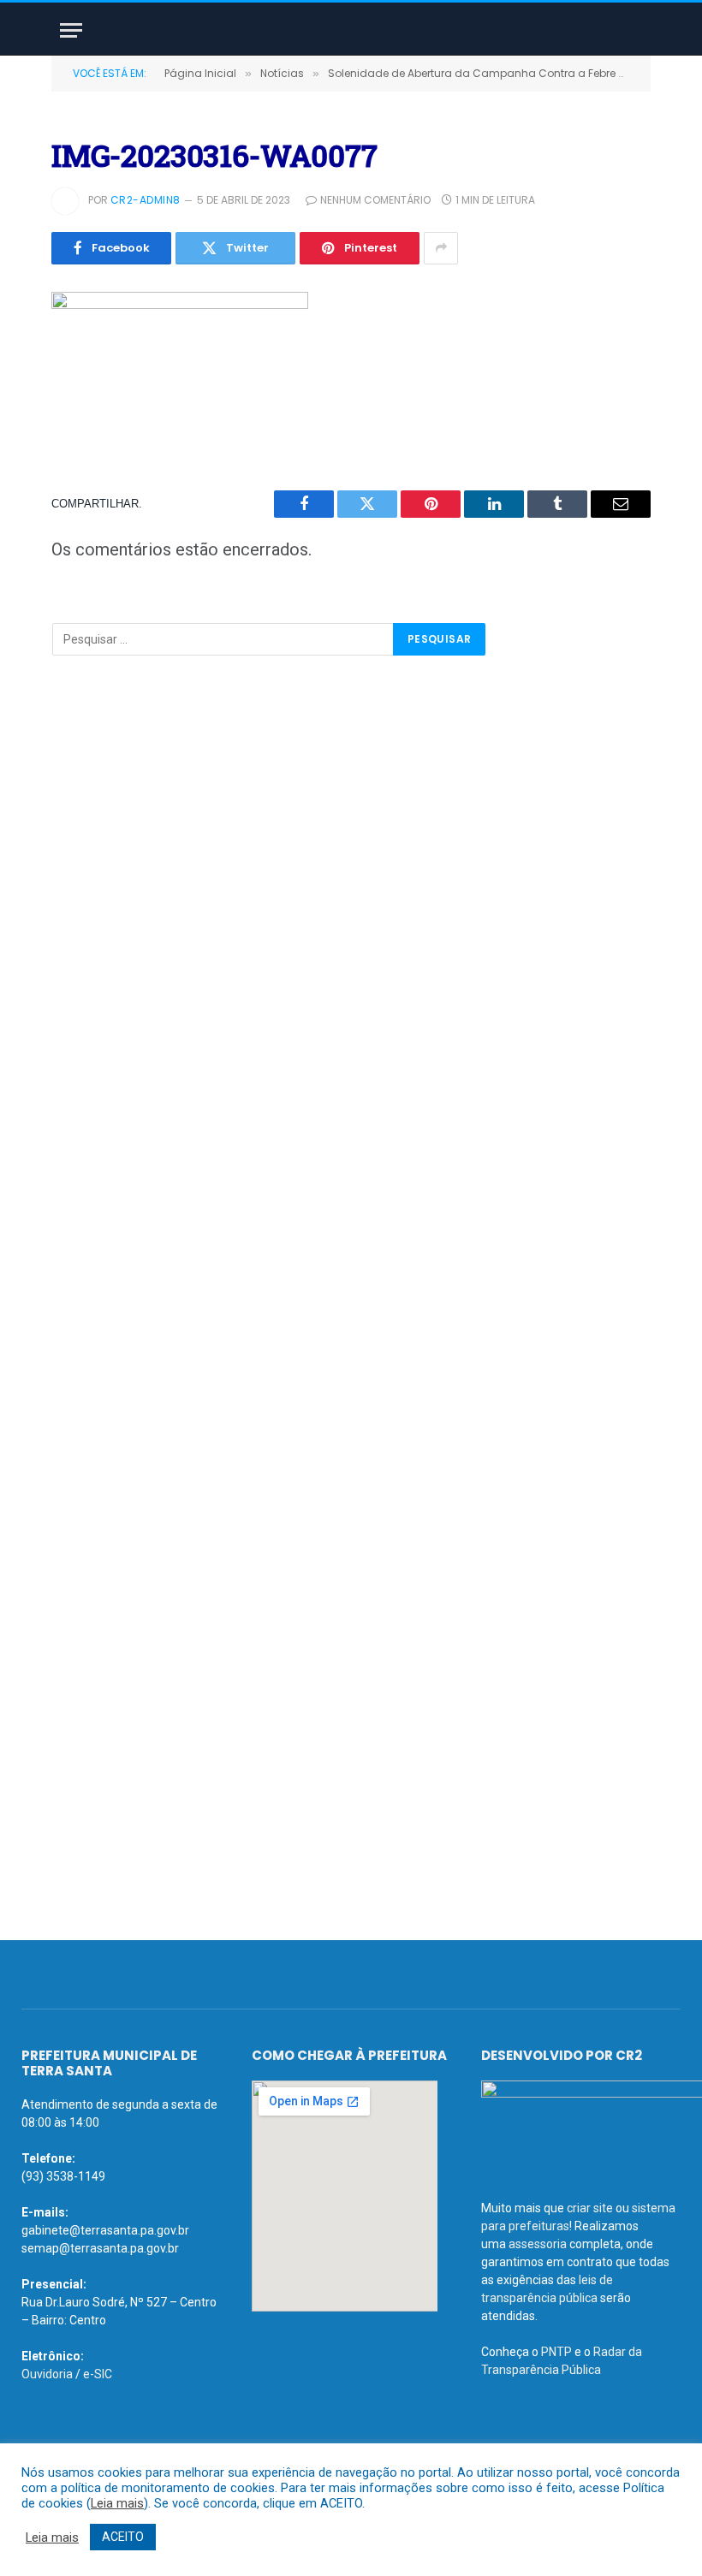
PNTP (556, 2352)
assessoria (538, 2244)
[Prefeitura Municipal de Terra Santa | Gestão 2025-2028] (351, 30)
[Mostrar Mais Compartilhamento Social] (441, 248)
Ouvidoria (47, 2374)
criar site (590, 2208)
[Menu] (71, 30)
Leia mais (117, 2503)
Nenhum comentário (375, 200)
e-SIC (98, 2374)
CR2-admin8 (146, 200)
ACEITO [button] (123, 2537)
